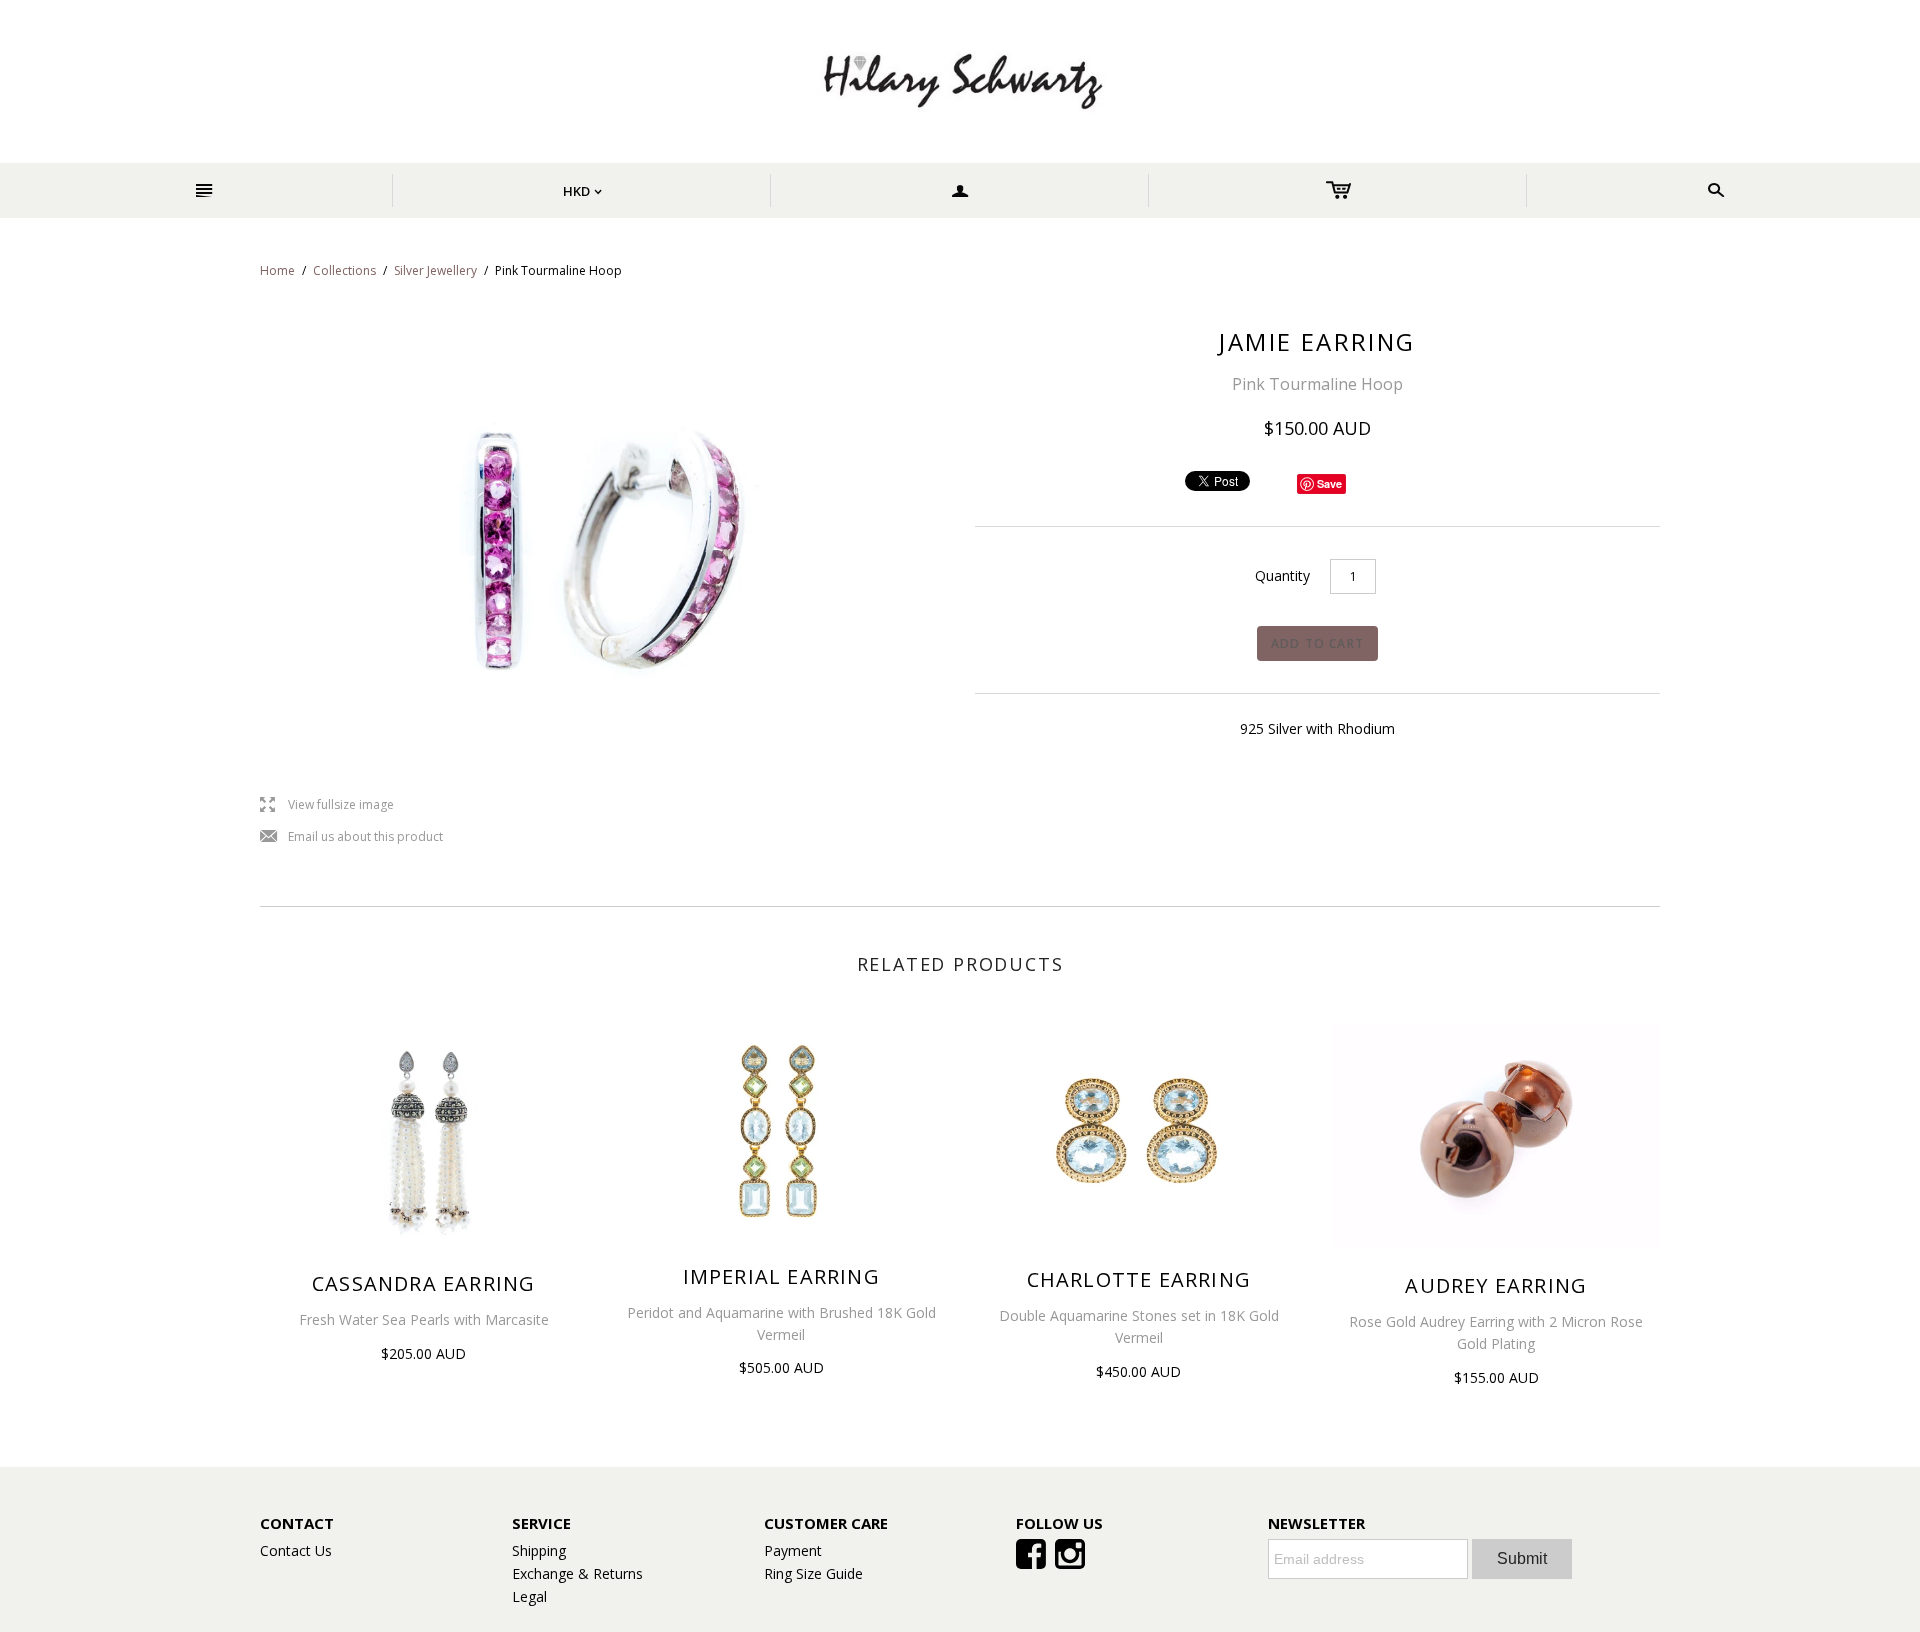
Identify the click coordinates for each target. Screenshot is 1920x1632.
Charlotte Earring (1139, 1279)
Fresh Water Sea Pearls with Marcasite (424, 1319)
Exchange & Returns (577, 1573)
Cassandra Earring (423, 1283)
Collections (344, 270)
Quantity (1282, 575)
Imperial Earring (781, 1276)
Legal (529, 1596)
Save (1329, 483)
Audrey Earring (1496, 1285)
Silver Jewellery (435, 270)
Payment (793, 1550)
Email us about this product (351, 837)
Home (277, 270)
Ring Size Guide (813, 1573)
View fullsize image (327, 805)
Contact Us (296, 1550)
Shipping (539, 1550)
